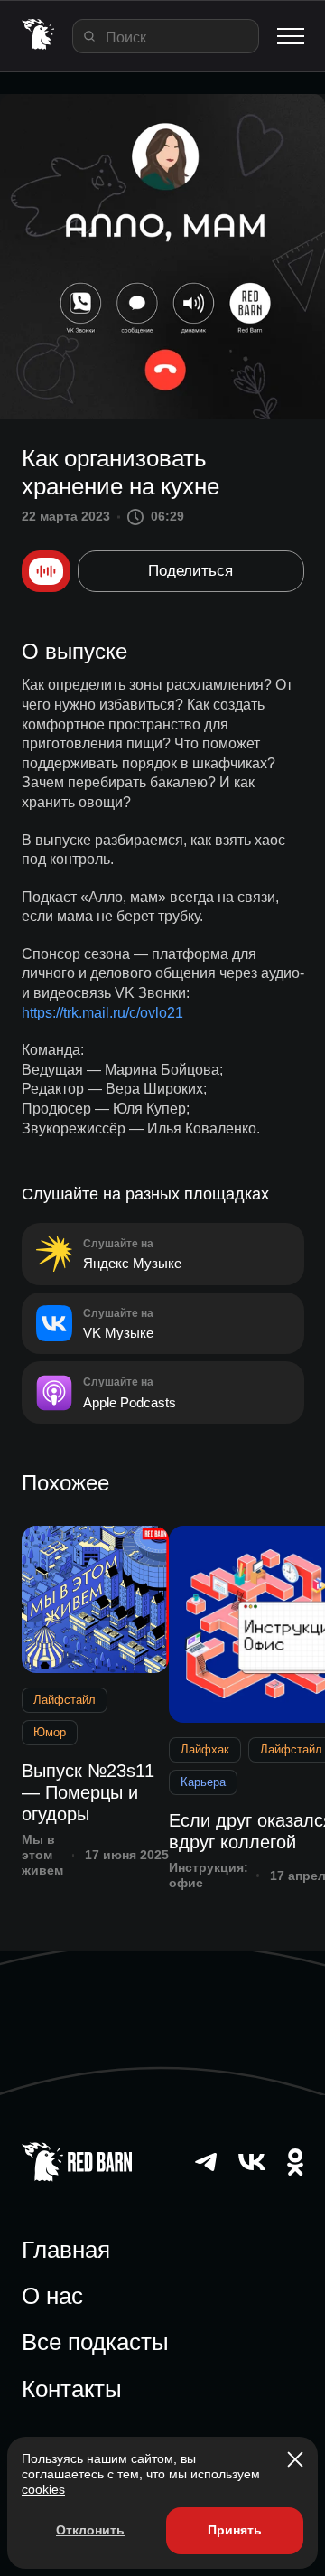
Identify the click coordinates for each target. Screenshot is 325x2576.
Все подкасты (95, 2342)
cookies (43, 2489)
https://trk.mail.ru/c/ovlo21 (102, 1013)
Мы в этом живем (42, 1855)
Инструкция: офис (209, 1875)
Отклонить (90, 2530)
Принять (235, 2530)
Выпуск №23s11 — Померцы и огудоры (88, 1792)
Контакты (72, 2389)
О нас (52, 2296)
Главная (66, 2250)
